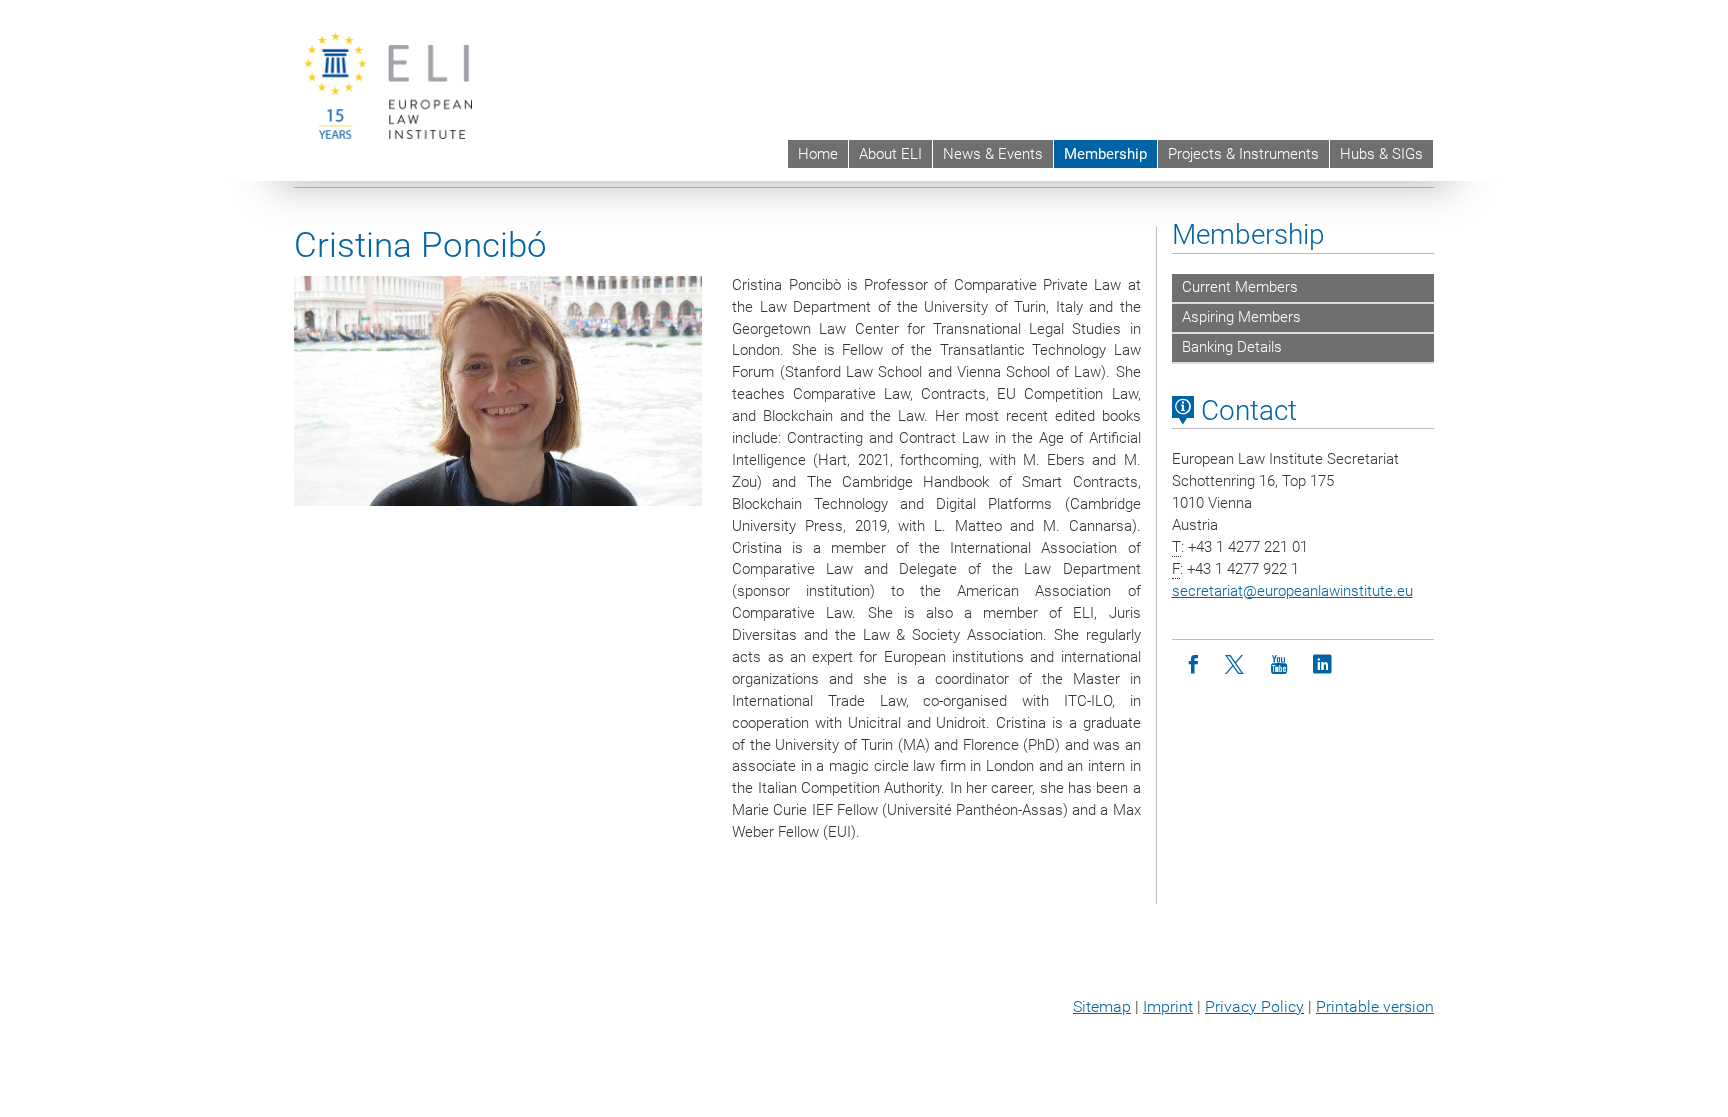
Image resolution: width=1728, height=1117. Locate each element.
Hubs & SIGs (1381, 154)
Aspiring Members (1241, 317)
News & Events (993, 154)
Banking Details (1232, 347)
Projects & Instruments (1243, 154)
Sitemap (1102, 1006)
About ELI (890, 154)
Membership (1105, 154)
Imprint (1168, 1006)
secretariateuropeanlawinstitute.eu (1292, 591)
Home (818, 154)
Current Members (1240, 287)
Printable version (1375, 1006)
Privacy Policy (1254, 1006)
